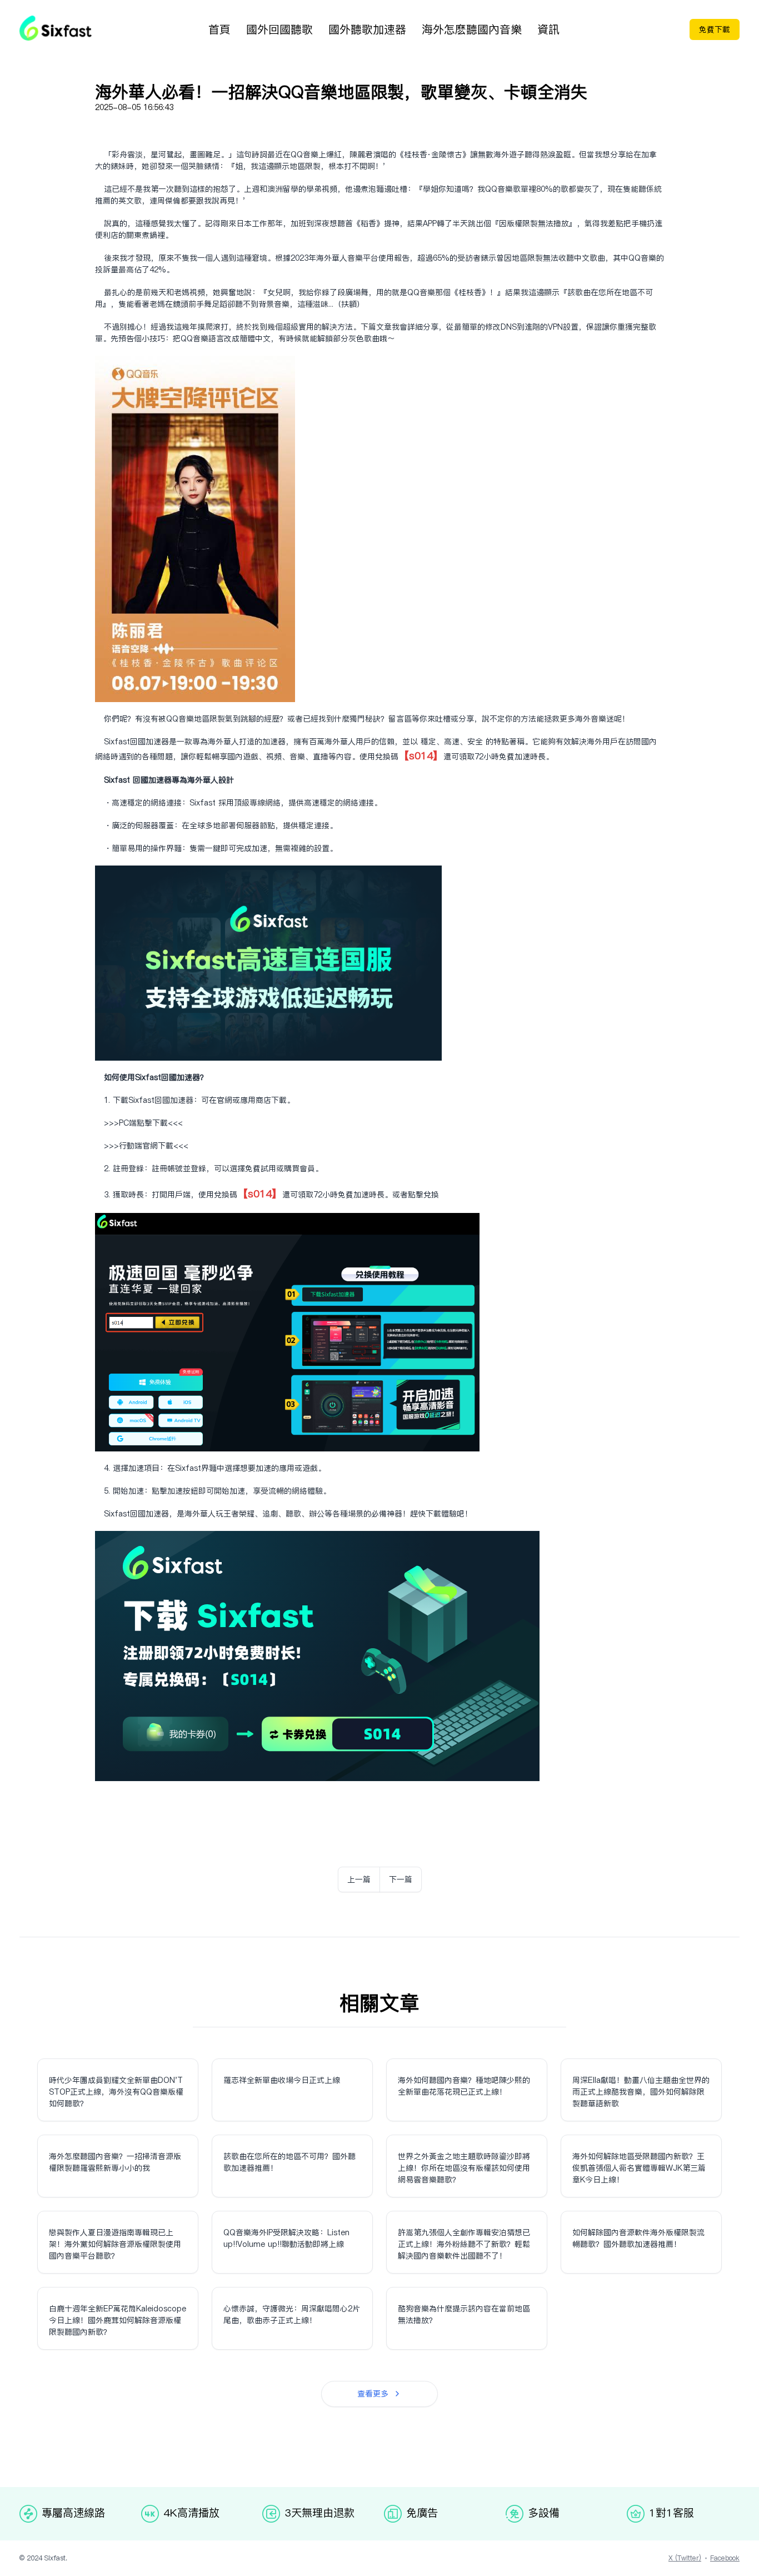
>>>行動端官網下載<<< (146, 1146)
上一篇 (359, 1879)
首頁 (219, 29)
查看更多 (373, 2394)
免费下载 (715, 29)
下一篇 (401, 1879)
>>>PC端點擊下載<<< (143, 1123)
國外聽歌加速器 (367, 29)
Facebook (725, 2558)
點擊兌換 (423, 1195)
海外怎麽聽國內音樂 (472, 29)
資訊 (548, 29)
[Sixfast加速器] (56, 28)
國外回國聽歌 (279, 29)
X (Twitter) (685, 2558)
